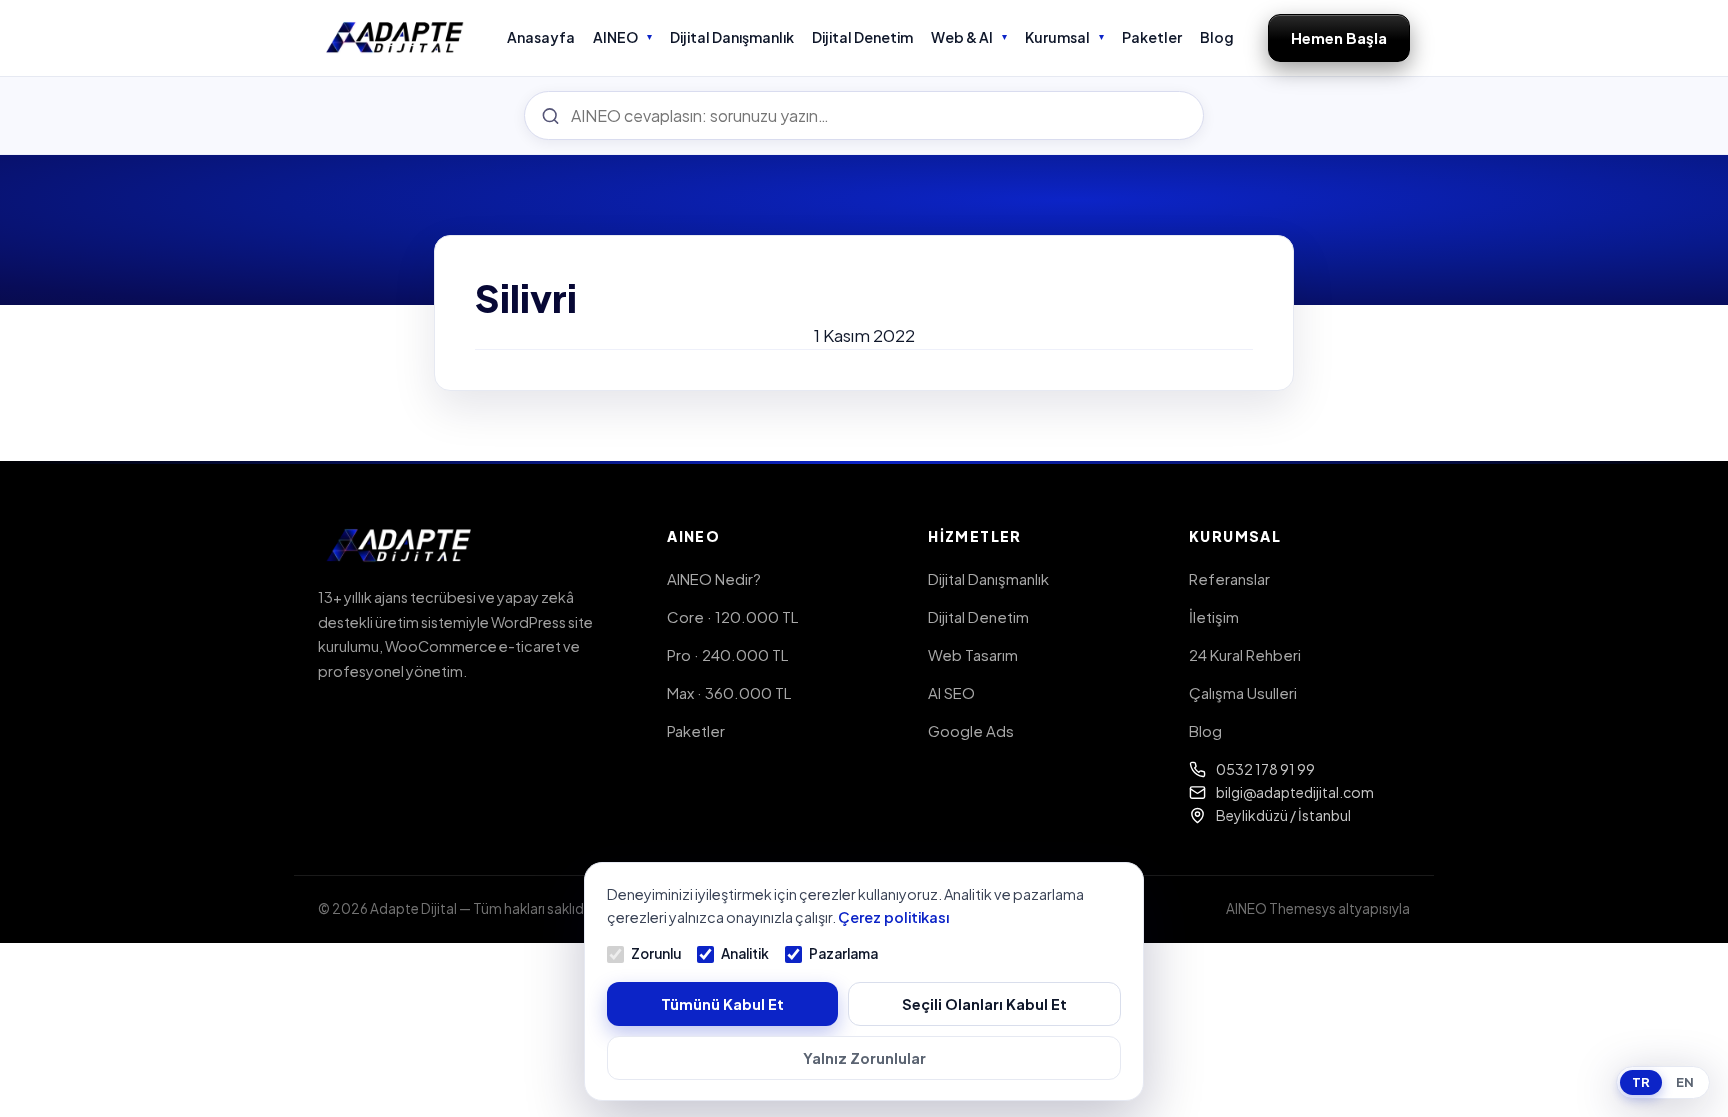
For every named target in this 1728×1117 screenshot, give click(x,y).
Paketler (1152, 37)
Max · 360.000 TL (729, 692)
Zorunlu (656, 953)
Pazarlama (843, 953)
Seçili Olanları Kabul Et (984, 1004)
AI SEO (951, 692)
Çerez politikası (893, 917)
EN (1685, 1082)
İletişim (1214, 616)
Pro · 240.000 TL (727, 654)
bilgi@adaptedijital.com (1295, 792)
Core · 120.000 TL (732, 616)
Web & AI (962, 37)
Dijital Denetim (862, 37)
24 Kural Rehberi (1245, 654)
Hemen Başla (1339, 37)
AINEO (615, 37)
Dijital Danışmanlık (732, 37)
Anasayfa (541, 37)
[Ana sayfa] (395, 38)
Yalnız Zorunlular (864, 1058)
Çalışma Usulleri (1243, 692)
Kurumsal (1057, 37)
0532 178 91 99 (1265, 769)
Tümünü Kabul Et (722, 1004)
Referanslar (1229, 578)
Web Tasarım (973, 654)
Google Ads (971, 730)
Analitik (745, 953)
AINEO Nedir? (714, 578)
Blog (1217, 37)
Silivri (526, 297)
